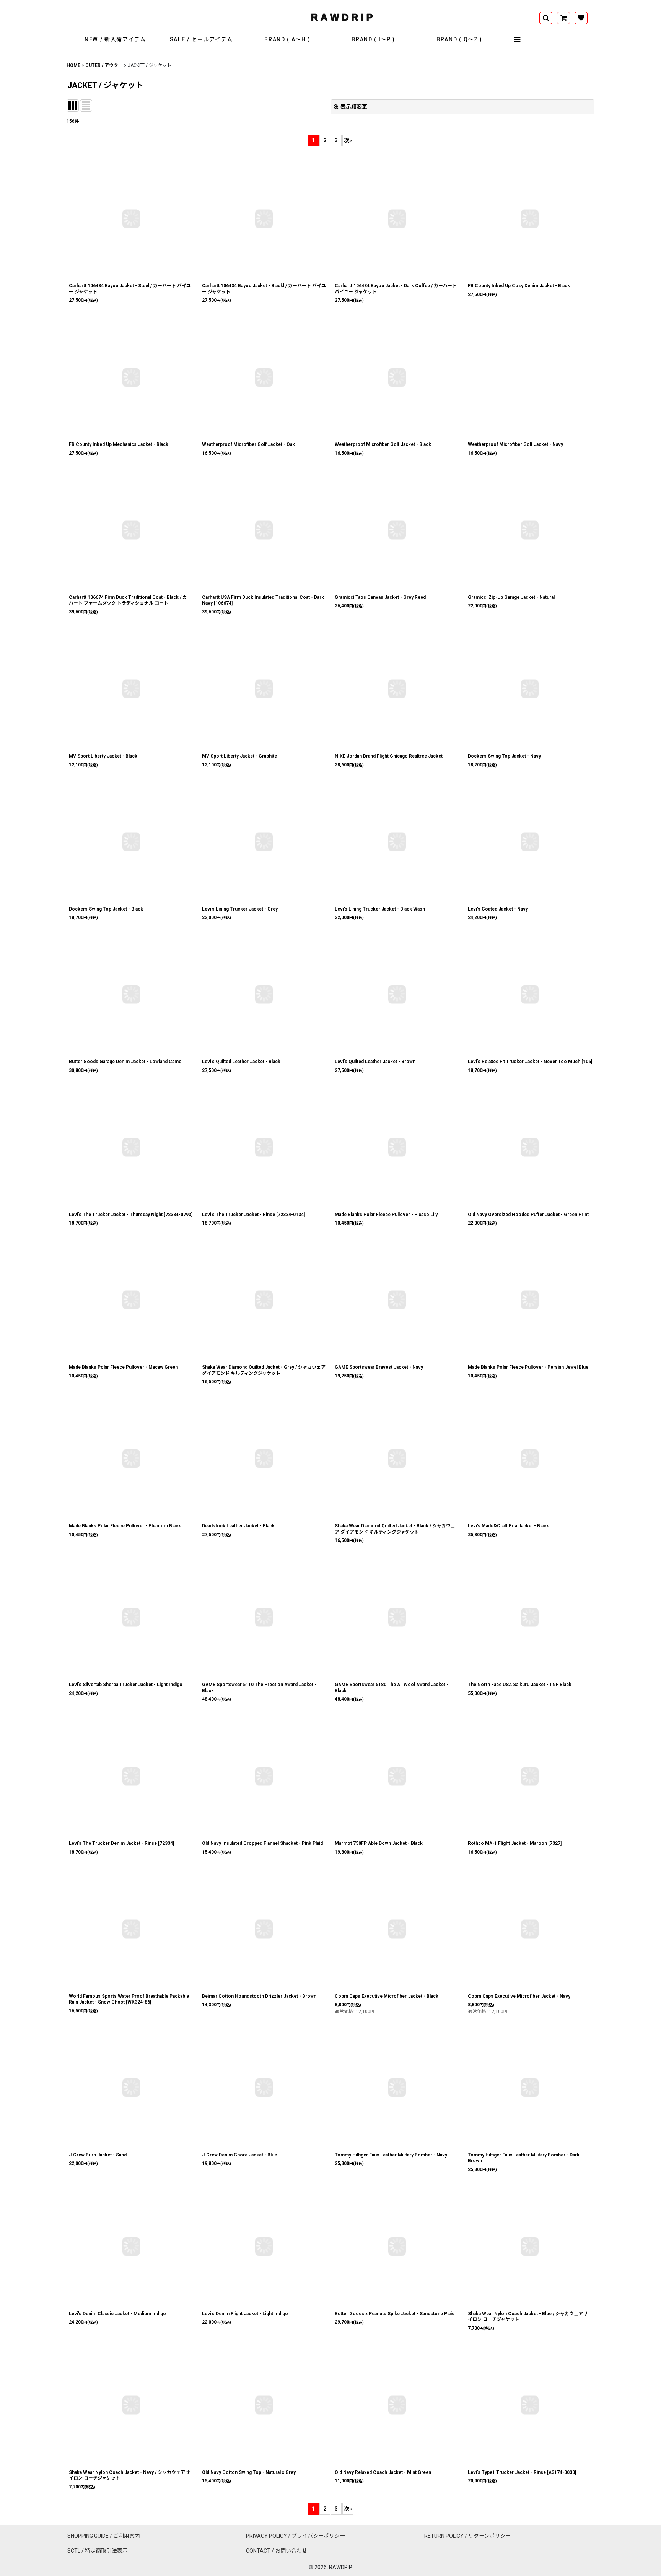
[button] (518, 40)
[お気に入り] (581, 18)
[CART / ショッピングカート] (563, 18)
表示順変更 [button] (354, 107)
